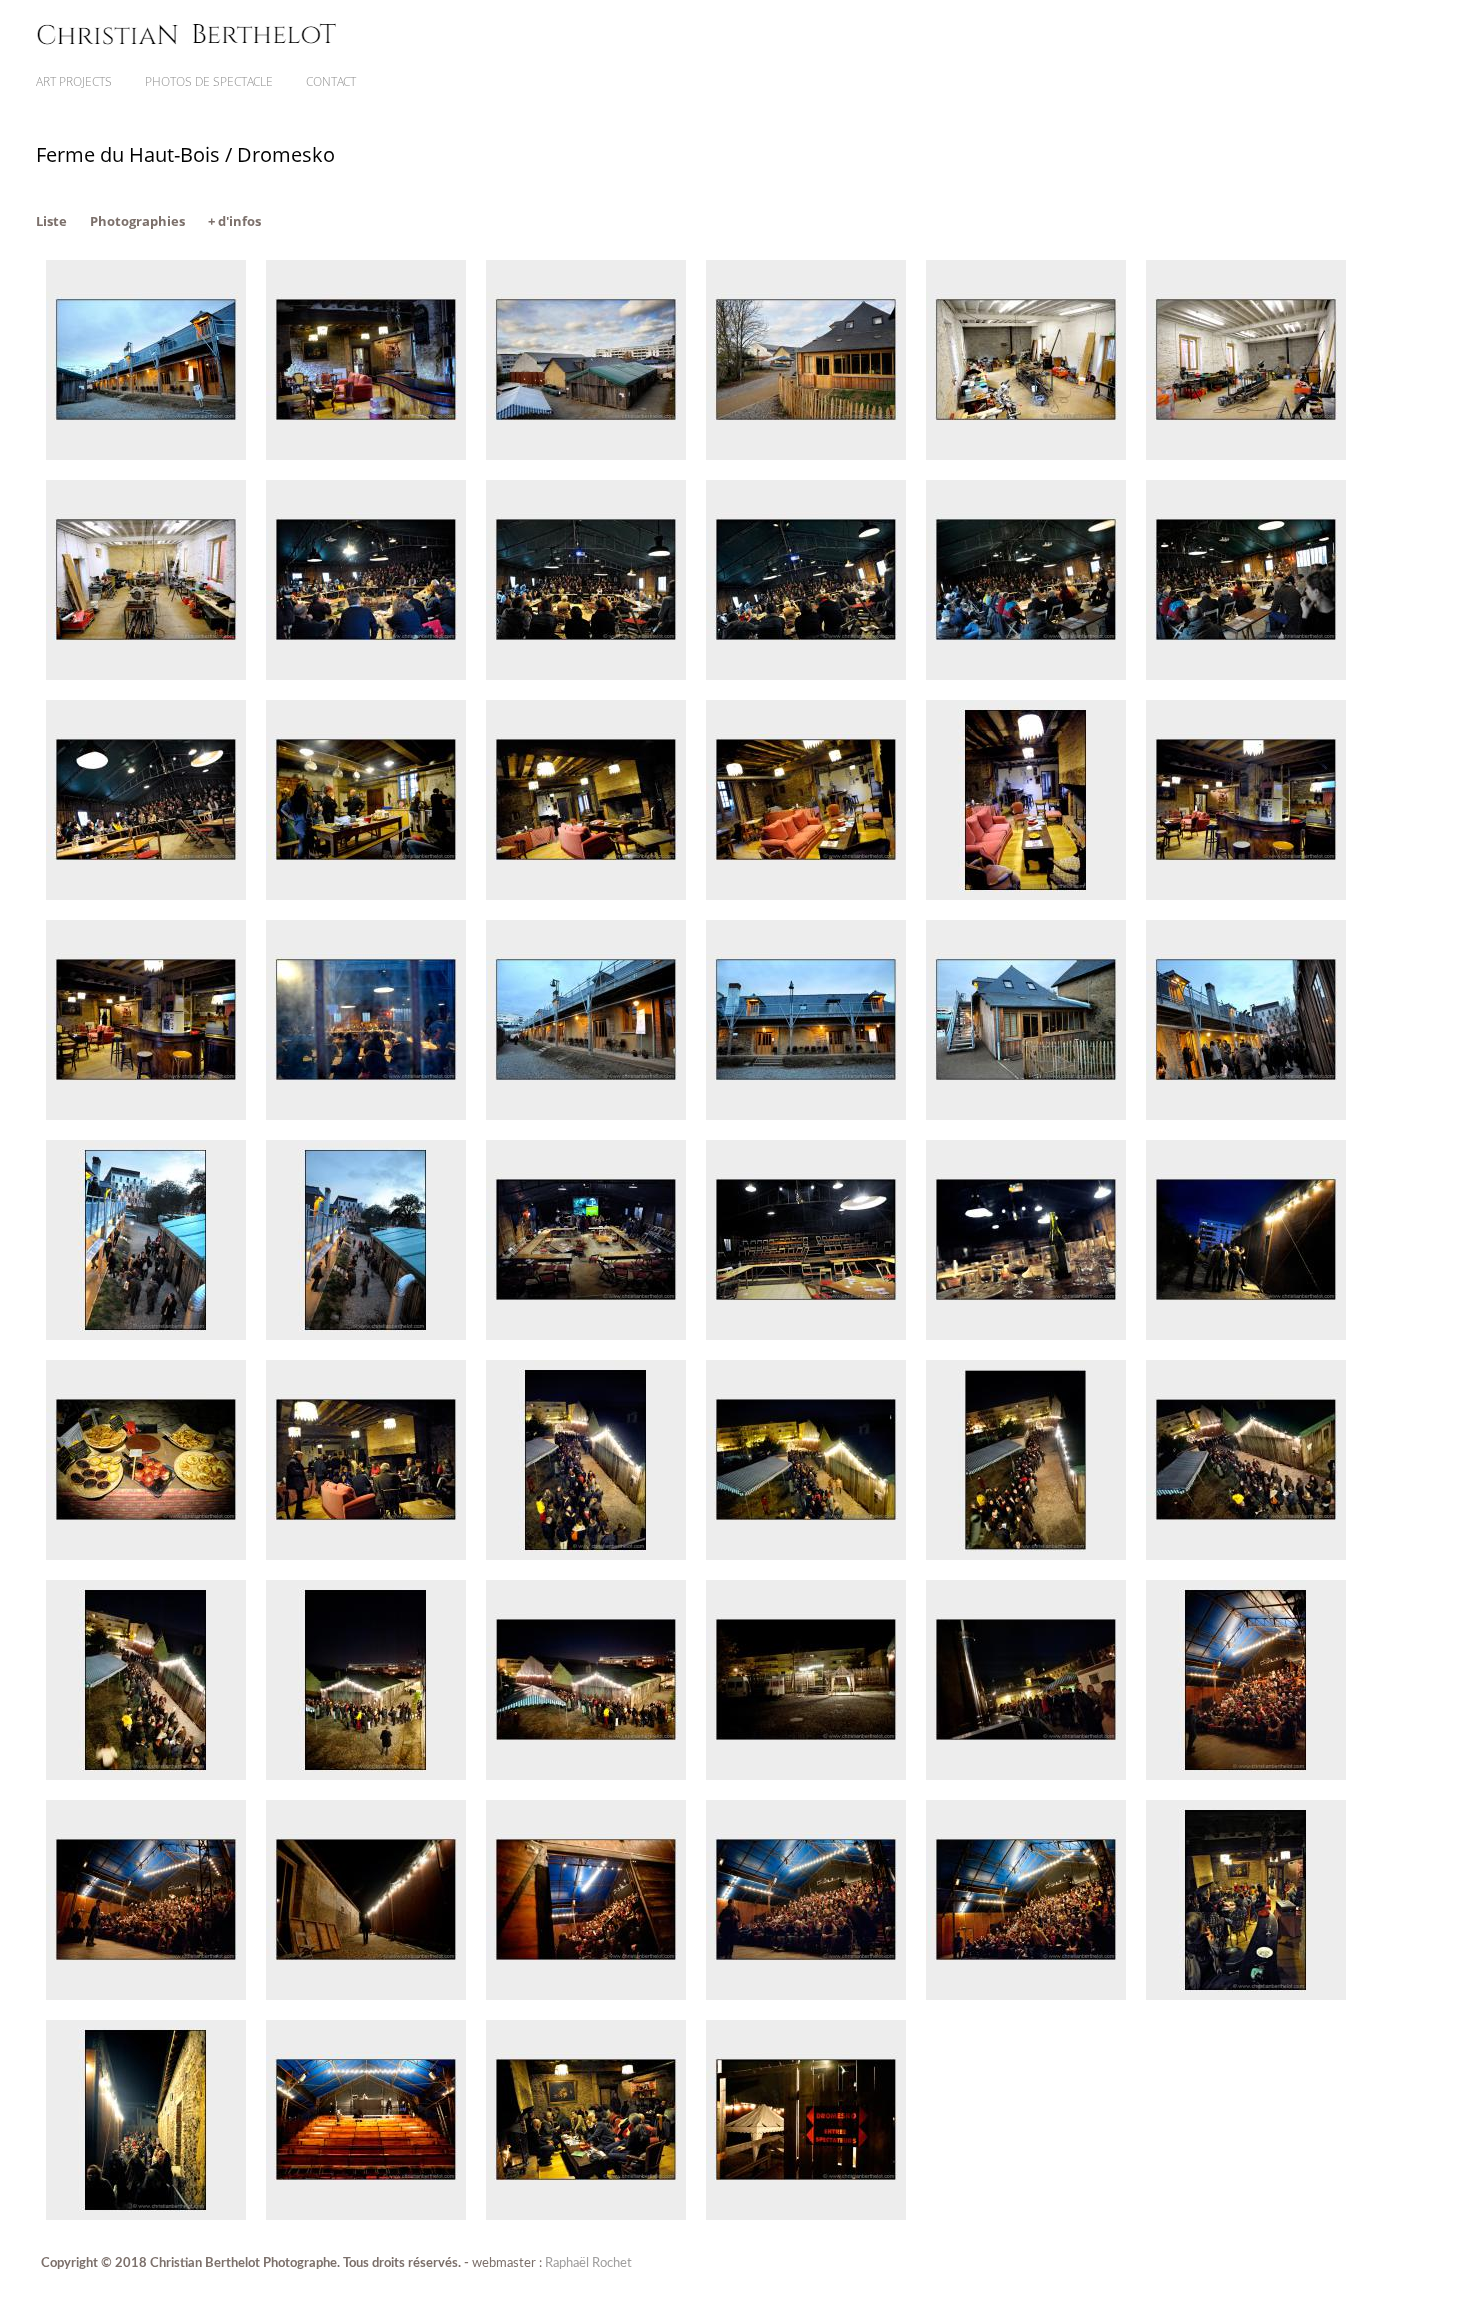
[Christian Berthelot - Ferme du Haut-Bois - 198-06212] (806, 1115)
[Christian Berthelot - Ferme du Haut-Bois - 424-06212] (806, 1555)
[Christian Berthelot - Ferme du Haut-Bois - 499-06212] (1026, 1995)
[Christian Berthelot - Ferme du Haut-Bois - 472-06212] (1246, 1775)
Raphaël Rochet (588, 2263)
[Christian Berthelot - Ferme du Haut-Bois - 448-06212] (586, 1775)
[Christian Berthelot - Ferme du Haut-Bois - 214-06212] (366, 1335)
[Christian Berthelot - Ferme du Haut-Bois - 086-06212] (1246, 675)
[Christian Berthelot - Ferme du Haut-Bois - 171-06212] (146, 1115)
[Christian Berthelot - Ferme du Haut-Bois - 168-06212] (1246, 895)
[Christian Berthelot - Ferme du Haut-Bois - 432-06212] (1026, 1555)
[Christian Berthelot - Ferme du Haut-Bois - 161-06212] (806, 895)
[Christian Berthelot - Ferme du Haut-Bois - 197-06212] (586, 1115)
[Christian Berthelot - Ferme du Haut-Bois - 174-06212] (366, 1115)
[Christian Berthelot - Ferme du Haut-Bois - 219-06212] (586, 1335)
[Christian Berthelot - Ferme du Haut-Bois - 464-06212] (1026, 1775)
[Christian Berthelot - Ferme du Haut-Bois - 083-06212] (806, 675)
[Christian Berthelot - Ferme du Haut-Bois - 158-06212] (366, 895)
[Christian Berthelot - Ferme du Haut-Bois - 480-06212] (146, 1995)
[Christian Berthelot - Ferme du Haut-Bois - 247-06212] (1026, 1335)
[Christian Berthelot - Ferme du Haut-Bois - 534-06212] (146, 2215)
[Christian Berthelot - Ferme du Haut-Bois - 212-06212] (146, 1335)
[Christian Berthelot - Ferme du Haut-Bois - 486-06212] (366, 1995)
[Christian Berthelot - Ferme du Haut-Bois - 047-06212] (146, 675)
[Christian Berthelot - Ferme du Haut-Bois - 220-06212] (806, 1335)
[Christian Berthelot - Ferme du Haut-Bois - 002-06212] (366, 455)
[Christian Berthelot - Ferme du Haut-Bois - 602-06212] (586, 2215)
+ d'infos (234, 221)
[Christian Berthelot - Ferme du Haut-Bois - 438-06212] (146, 1775)
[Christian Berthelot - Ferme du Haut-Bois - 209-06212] (1246, 1115)
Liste (51, 221)
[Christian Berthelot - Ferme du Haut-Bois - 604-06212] (806, 2215)
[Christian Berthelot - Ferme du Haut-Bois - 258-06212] (1246, 1335)
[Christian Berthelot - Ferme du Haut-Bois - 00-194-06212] (146, 455)
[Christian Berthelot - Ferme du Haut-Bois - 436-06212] (1246, 1555)
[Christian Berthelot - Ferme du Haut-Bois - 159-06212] (586, 895)
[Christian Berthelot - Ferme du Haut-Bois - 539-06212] (366, 2215)
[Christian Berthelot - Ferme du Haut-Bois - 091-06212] (146, 895)
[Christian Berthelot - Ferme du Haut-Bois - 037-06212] (1026, 455)
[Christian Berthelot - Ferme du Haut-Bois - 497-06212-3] (806, 1995)
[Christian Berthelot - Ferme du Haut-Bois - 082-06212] (586, 675)
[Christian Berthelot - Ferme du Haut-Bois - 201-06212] (1026, 1115)
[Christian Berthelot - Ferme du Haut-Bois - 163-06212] (1026, 895)
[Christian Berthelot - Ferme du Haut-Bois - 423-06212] (586, 1555)
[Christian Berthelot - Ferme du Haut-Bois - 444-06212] (366, 1775)
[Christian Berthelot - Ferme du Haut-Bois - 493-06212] (586, 1995)
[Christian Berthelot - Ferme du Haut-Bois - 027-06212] (586, 455)
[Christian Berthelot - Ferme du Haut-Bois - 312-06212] (366, 1555)
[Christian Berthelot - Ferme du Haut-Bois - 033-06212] (806, 455)
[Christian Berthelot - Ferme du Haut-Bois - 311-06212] (146, 1555)
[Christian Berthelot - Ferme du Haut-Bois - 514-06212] (1246, 1995)
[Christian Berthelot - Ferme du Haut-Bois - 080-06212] (366, 675)
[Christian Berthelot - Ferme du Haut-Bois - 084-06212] (1026, 675)
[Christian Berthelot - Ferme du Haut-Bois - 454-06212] (806, 1775)
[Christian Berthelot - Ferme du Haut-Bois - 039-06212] (1246, 455)
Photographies (137, 221)
